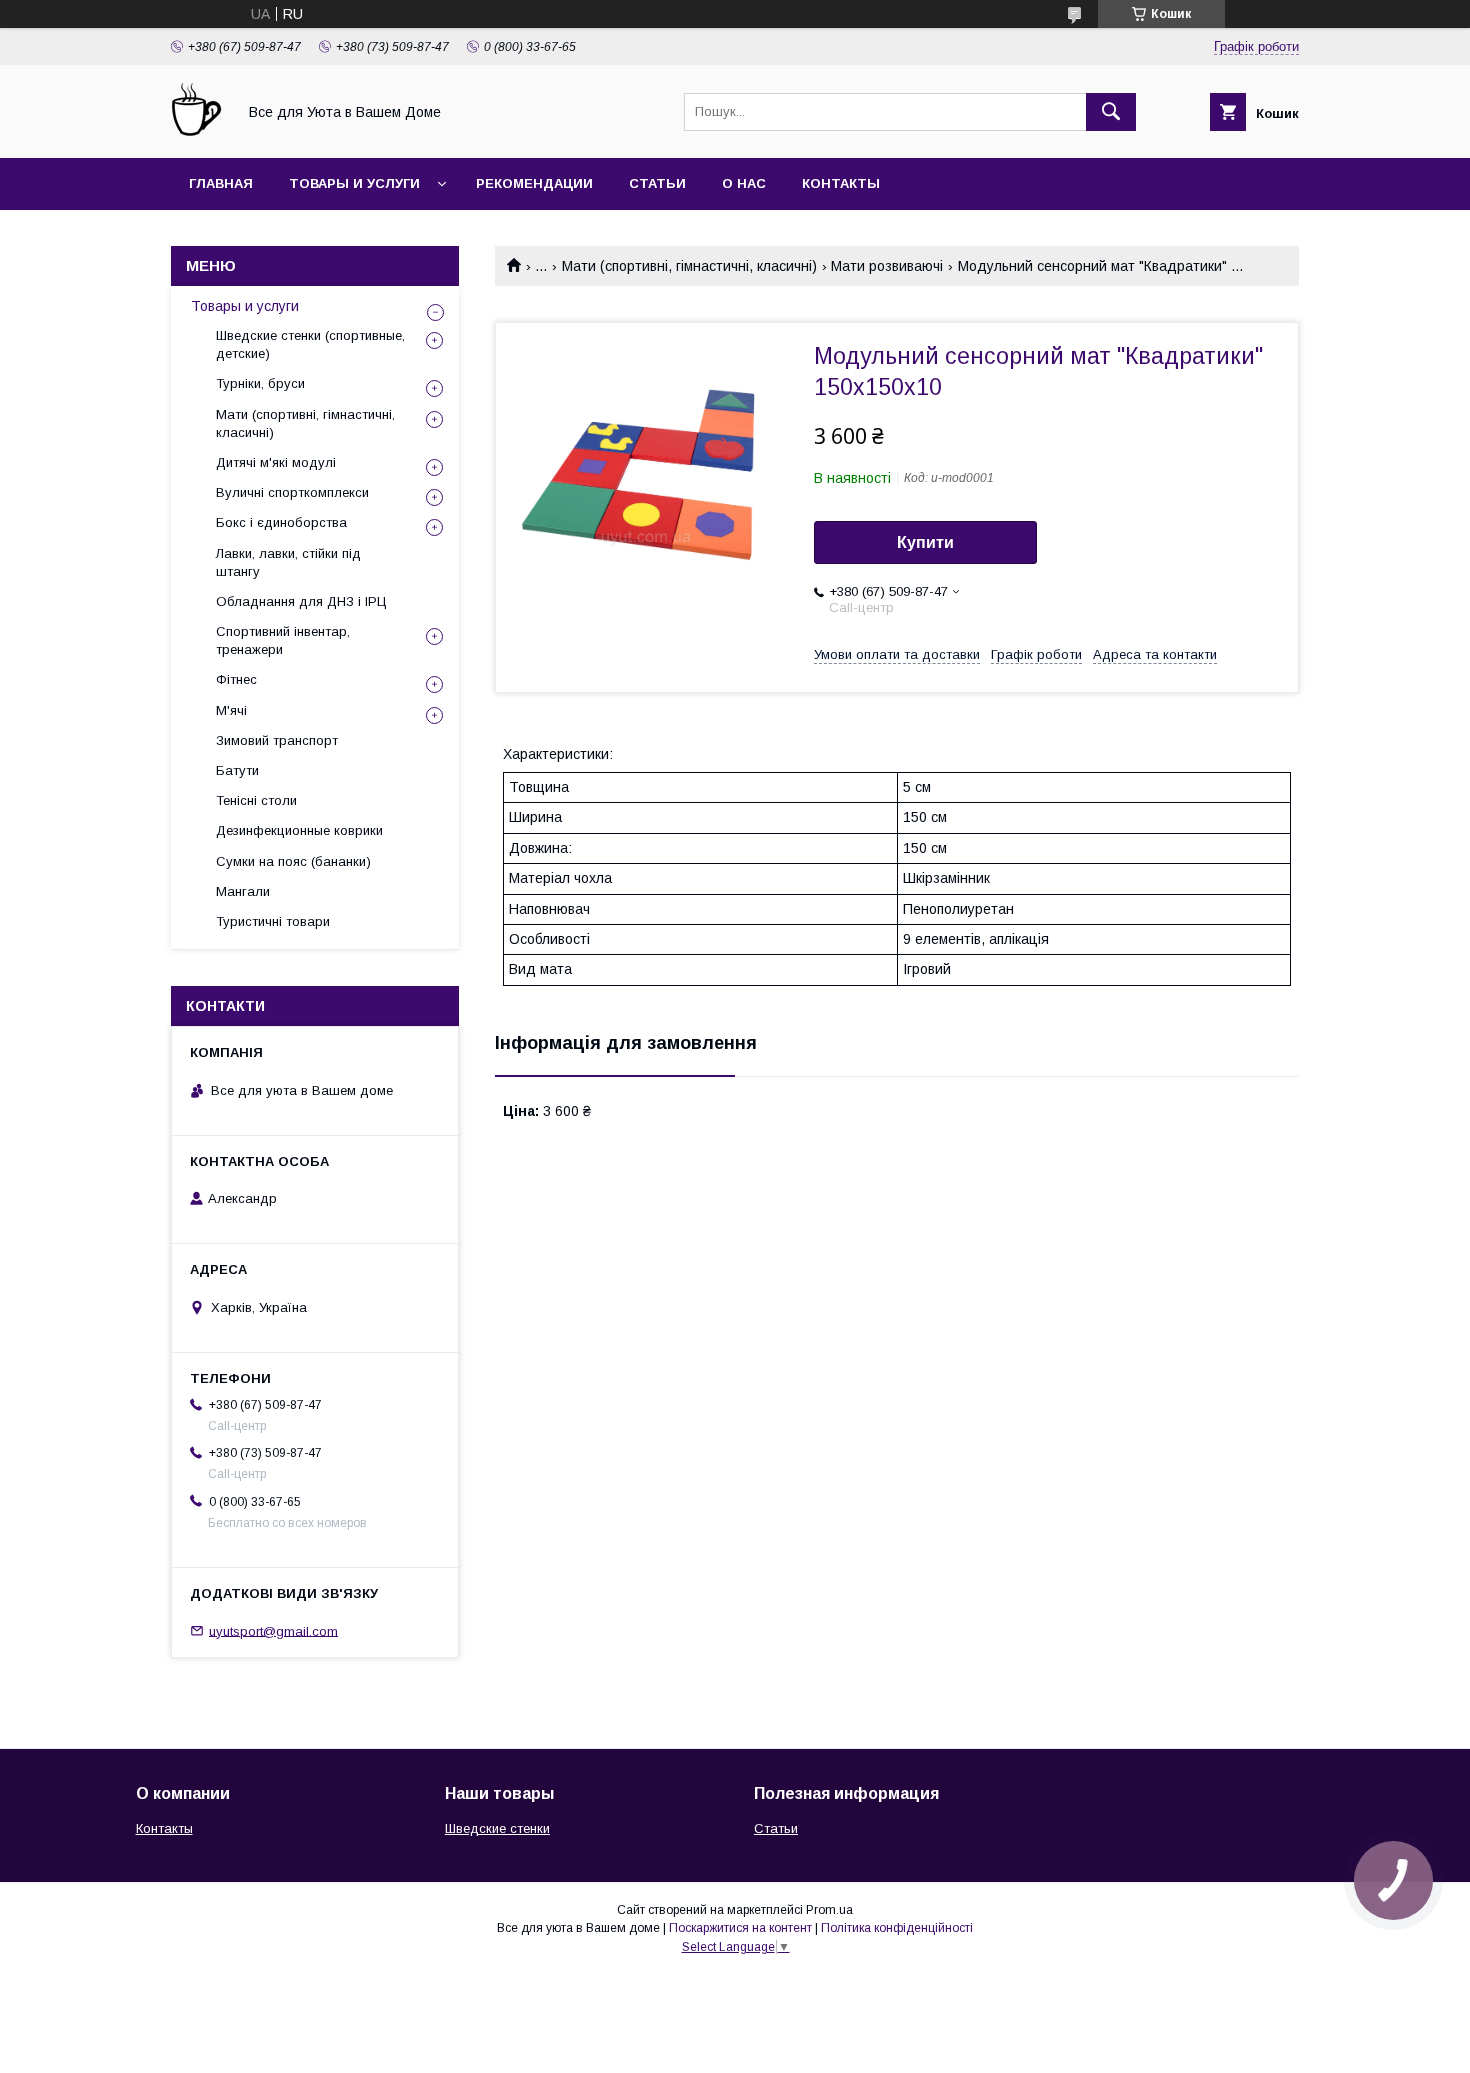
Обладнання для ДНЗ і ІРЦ (301, 601)
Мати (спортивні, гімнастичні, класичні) (689, 266)
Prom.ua (829, 1910)
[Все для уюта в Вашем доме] (198, 132)
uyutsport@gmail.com (273, 1630)
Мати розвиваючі (887, 266)
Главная (221, 183)
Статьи (657, 183)
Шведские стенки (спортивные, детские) (310, 344)
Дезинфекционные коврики (299, 830)
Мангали (243, 891)
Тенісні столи (256, 800)
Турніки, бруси (260, 383)
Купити (925, 542)
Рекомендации (534, 183)
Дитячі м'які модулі (276, 462)
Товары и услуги (354, 183)
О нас (744, 183)
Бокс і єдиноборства (281, 522)
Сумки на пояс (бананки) (293, 861)
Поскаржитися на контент (740, 1928)
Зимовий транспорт (277, 740)
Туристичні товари (273, 921)
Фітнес (236, 679)
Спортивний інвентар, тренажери (283, 640)
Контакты (841, 183)
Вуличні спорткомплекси (292, 492)
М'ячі (231, 710)
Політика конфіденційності (897, 1928)
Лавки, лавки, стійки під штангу (288, 562)
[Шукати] (1111, 112)
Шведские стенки (497, 1828)
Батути (237, 770)
